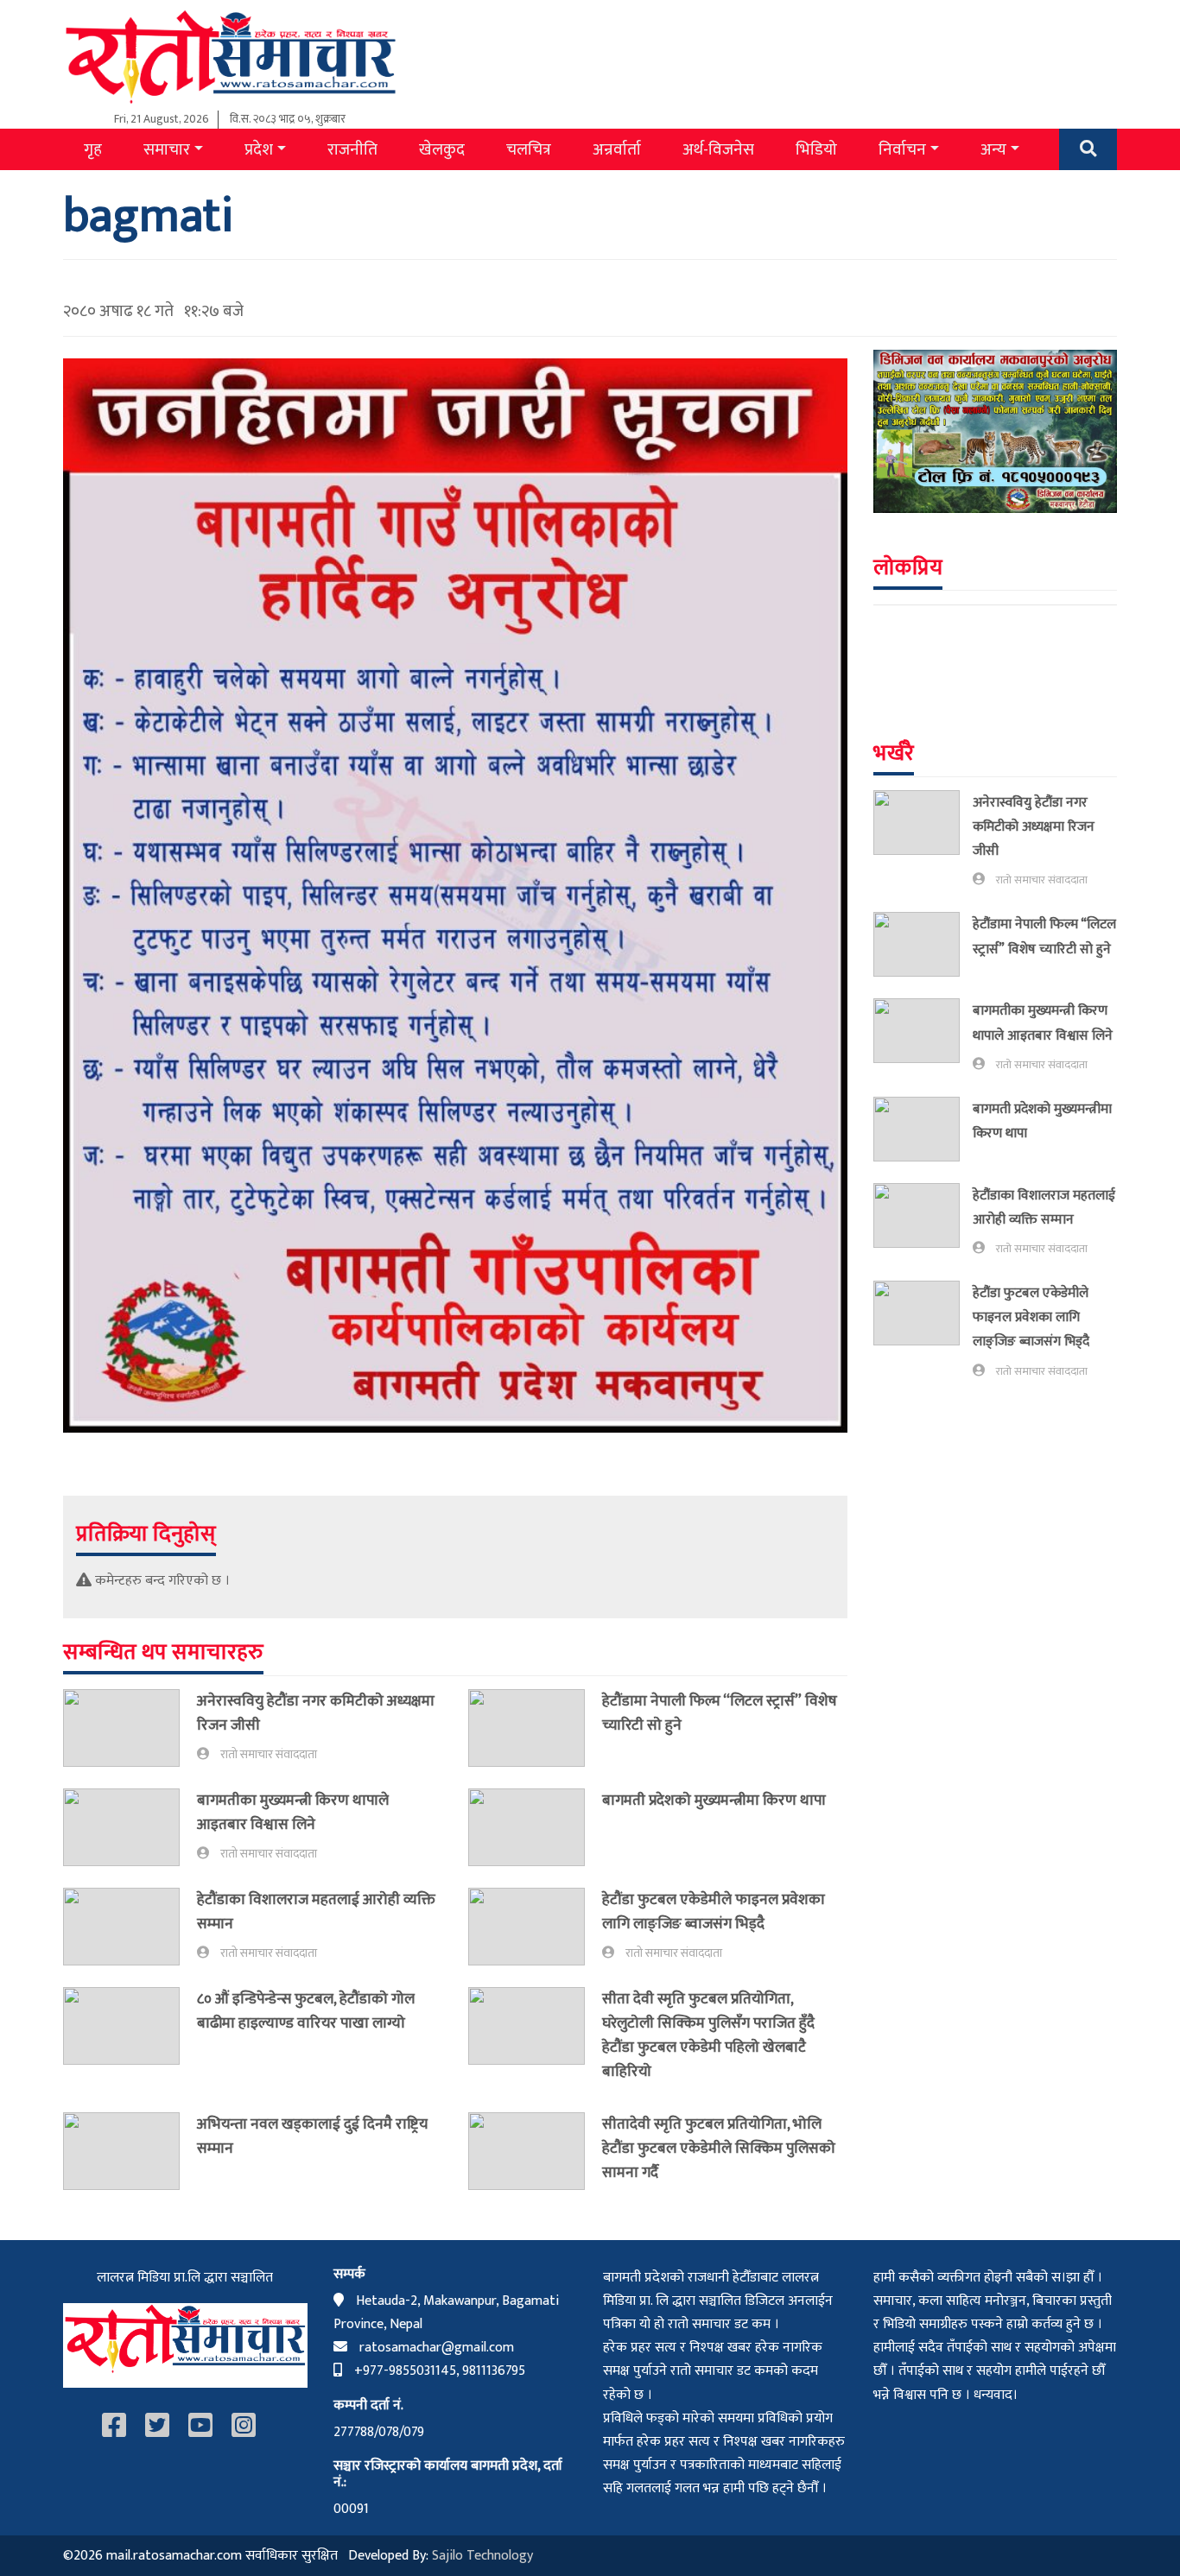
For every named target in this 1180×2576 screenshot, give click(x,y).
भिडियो (816, 149)
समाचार (167, 149)
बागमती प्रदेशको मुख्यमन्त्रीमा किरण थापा (716, 1800)
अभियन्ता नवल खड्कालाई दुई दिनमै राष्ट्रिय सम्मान (312, 2136)
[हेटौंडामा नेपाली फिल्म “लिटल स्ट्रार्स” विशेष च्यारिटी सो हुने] (535, 1728)
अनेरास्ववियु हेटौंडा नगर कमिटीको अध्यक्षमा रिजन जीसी (316, 1713)
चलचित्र (529, 149)
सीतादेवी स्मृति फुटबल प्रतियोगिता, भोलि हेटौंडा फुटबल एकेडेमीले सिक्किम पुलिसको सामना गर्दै (719, 2148)
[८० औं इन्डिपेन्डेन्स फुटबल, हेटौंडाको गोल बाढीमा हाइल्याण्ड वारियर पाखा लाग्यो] (130, 2026)
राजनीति (352, 149)
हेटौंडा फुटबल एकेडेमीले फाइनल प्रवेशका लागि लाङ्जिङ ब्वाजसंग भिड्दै (714, 1911)
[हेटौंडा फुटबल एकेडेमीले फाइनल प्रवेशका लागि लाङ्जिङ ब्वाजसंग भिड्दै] (535, 1927)
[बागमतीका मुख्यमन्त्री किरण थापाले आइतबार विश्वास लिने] (130, 1827)
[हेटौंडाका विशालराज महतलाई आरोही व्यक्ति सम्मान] (130, 1927)
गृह (93, 149)
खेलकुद (442, 149)
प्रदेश (259, 149)
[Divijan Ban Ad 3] (996, 430)
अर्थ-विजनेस (718, 149)
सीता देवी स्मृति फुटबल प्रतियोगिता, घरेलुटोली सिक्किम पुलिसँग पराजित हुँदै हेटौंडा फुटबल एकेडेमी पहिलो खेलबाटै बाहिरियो (708, 2035)
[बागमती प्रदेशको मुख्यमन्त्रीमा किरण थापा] (535, 1827)
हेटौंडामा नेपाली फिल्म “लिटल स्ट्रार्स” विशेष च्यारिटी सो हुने (720, 1713)
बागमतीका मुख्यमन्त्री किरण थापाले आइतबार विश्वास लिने (293, 1812)
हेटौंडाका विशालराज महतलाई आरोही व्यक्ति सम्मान (316, 1911)
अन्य (993, 149)
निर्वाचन (902, 149)
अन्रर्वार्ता (617, 149)
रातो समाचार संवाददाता (269, 1755)
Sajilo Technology (482, 2556)
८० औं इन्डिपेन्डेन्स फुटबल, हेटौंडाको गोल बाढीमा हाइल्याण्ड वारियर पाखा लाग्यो (306, 2011)
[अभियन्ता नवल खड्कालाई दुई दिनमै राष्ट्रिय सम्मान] (130, 2151)
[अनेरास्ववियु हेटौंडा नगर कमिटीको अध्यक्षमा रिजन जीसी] (130, 1728)
